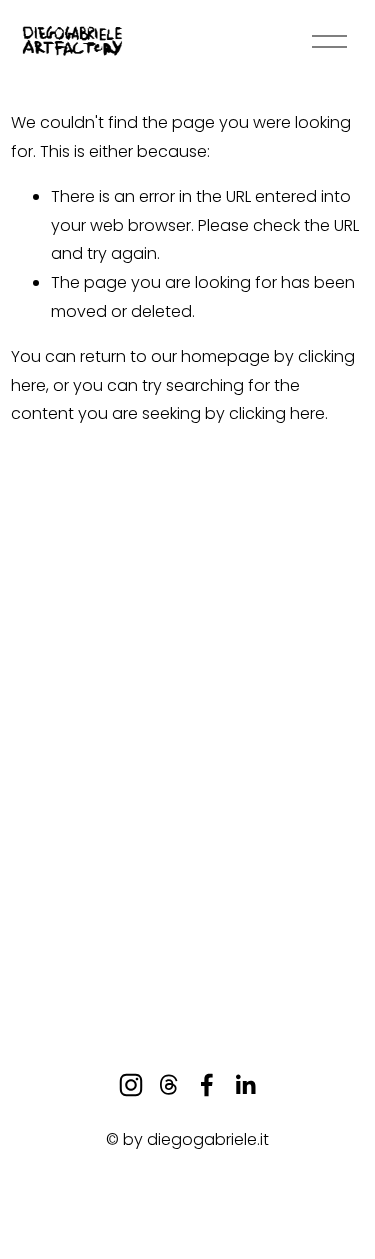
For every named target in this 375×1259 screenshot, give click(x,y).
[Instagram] (131, 1085)
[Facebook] (207, 1085)
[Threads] (169, 1085)
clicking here (277, 413)
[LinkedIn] (245, 1085)
